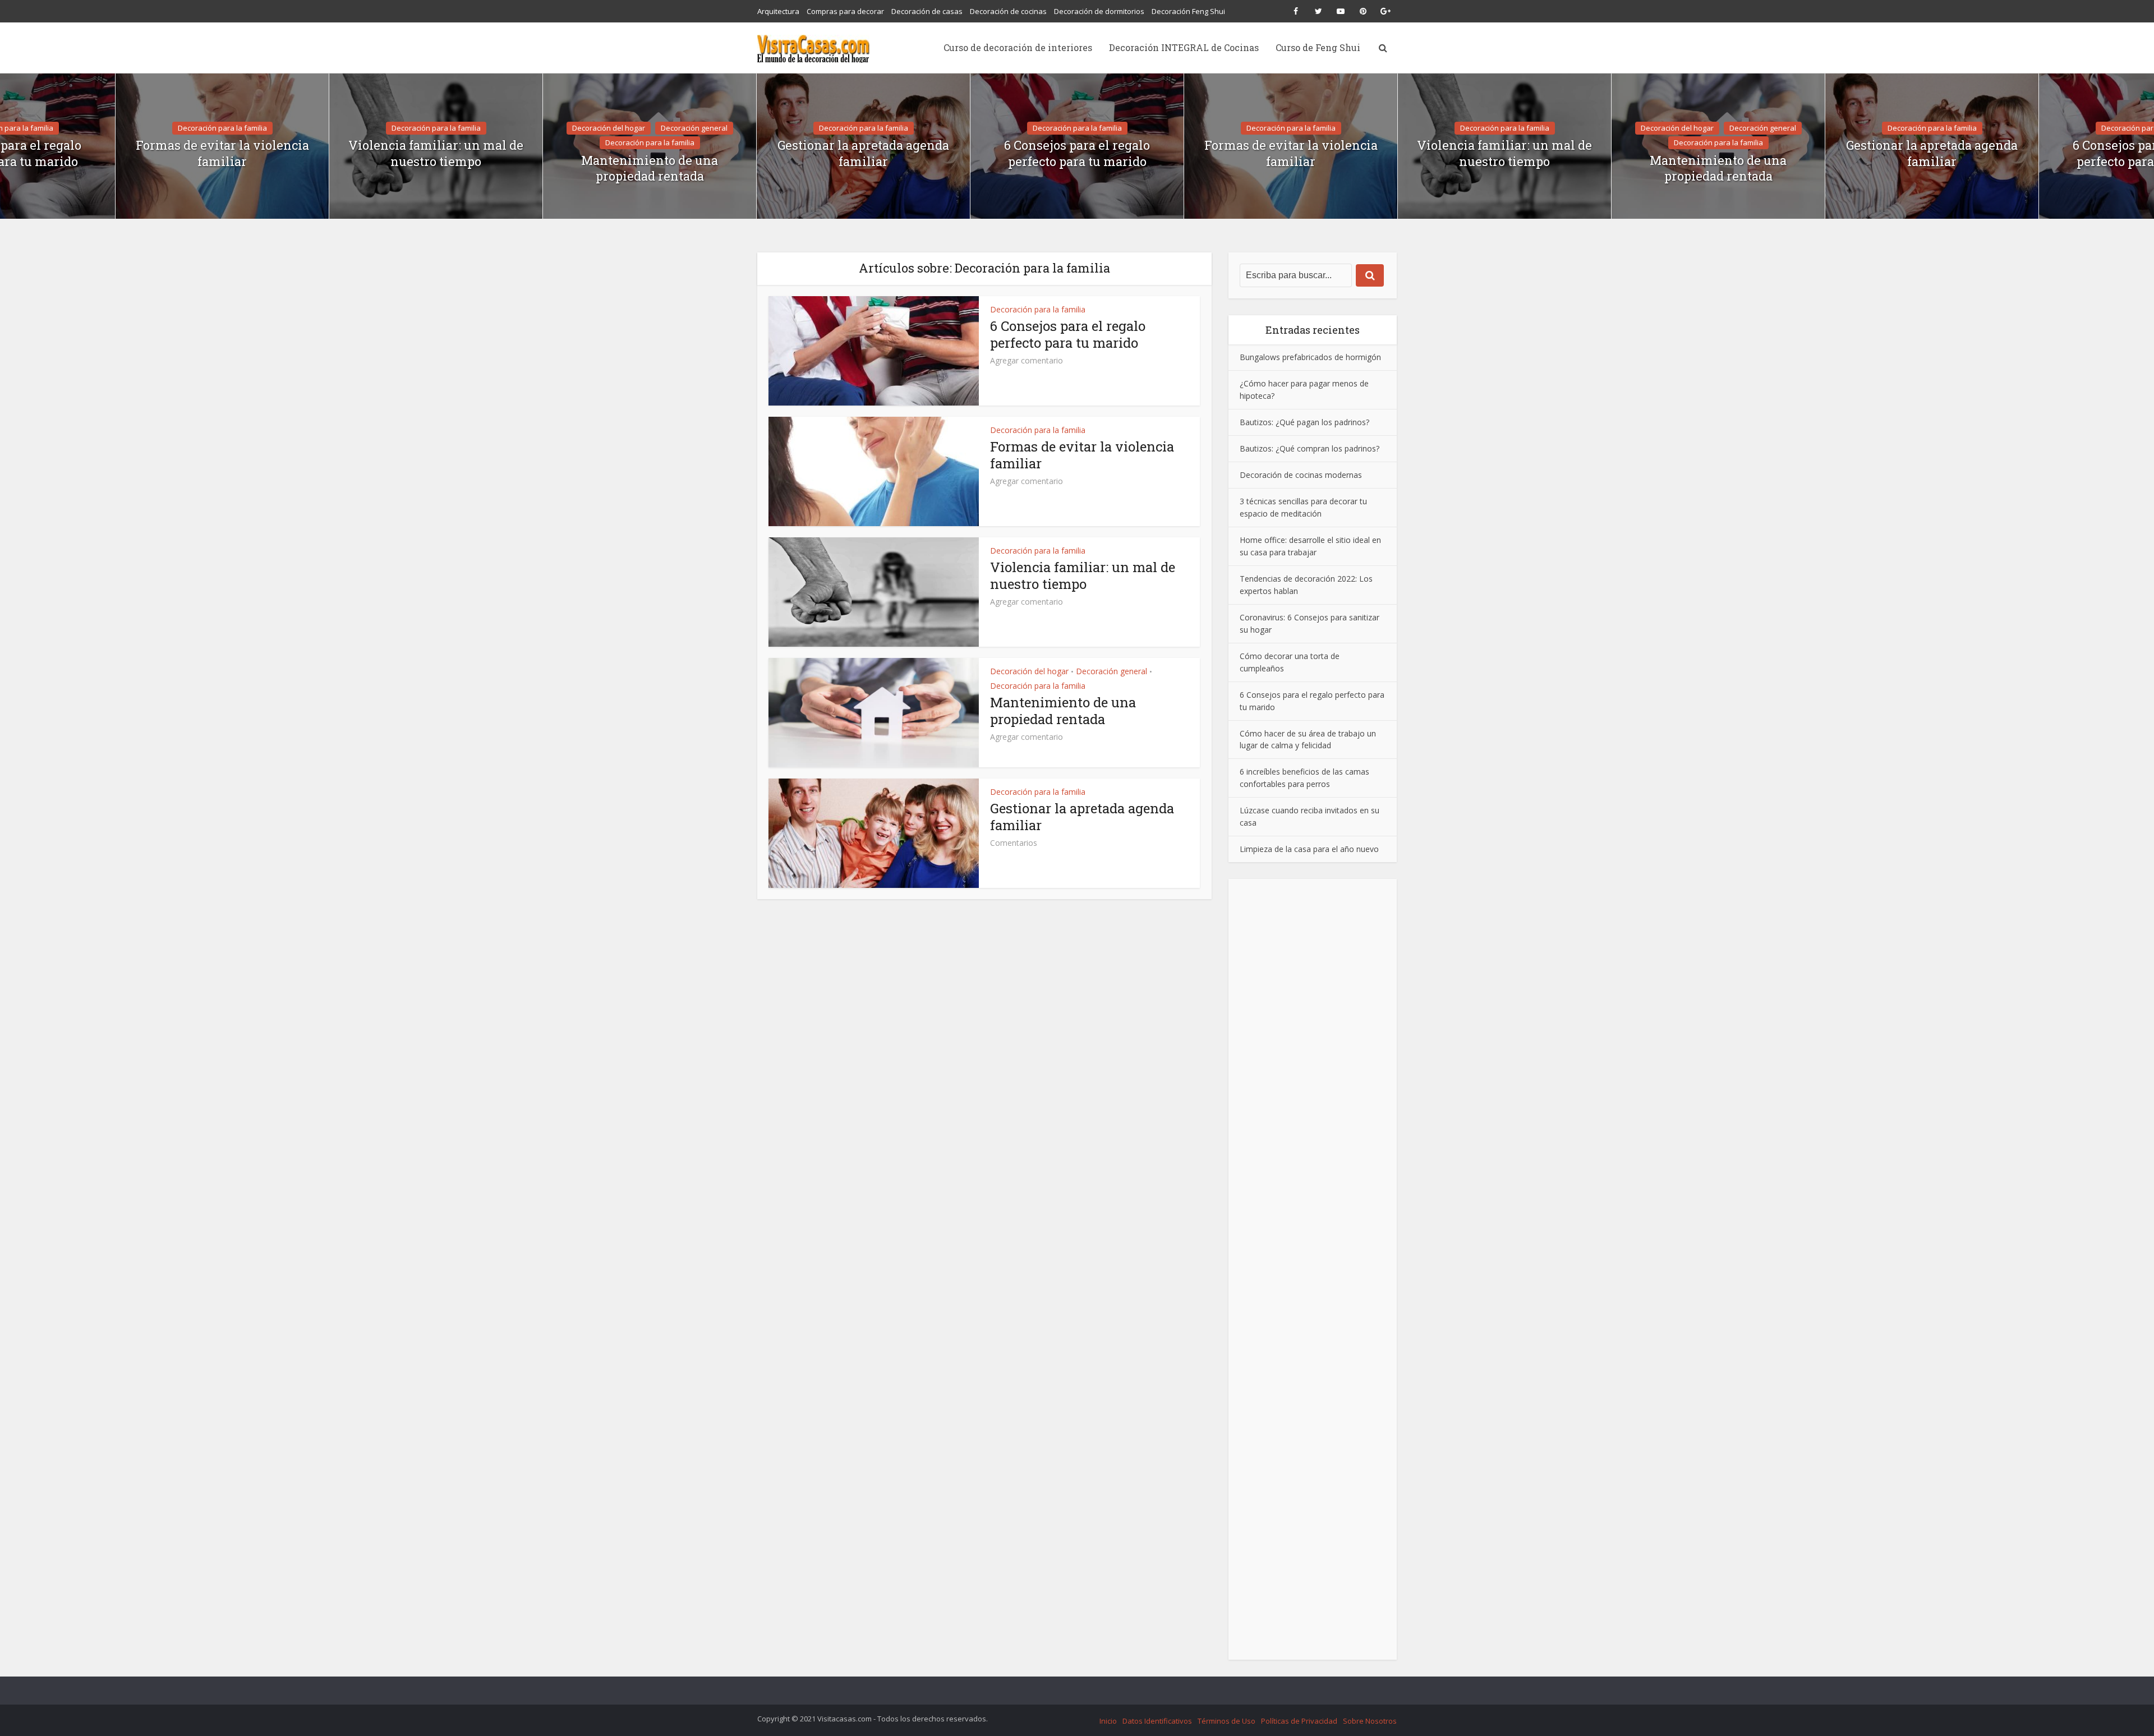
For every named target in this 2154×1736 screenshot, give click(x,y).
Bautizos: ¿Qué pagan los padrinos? (1304, 422)
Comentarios (1014, 843)
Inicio (1108, 1721)
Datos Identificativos (1157, 1721)
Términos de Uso (1226, 1721)
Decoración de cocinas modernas (1301, 475)
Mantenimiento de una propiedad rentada (650, 169)
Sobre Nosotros (1370, 1721)
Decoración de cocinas (1008, 11)
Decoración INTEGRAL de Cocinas (1184, 47)
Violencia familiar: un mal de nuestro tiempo (436, 153)
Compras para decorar (845, 11)
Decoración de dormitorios (1099, 11)
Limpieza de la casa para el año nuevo (1309, 849)
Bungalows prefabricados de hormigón (1310, 357)
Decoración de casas (927, 11)
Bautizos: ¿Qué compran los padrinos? (1310, 448)
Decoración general (694, 128)
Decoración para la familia (222, 128)
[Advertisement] (1313, 1269)
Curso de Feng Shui (1318, 47)
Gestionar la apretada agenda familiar (863, 153)
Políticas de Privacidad (1299, 1721)
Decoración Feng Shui (1188, 11)
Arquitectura (778, 11)
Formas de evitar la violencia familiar (222, 153)
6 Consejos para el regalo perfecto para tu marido (1077, 153)
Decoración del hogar (609, 128)
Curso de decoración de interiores (1018, 47)
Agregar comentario (1027, 361)
